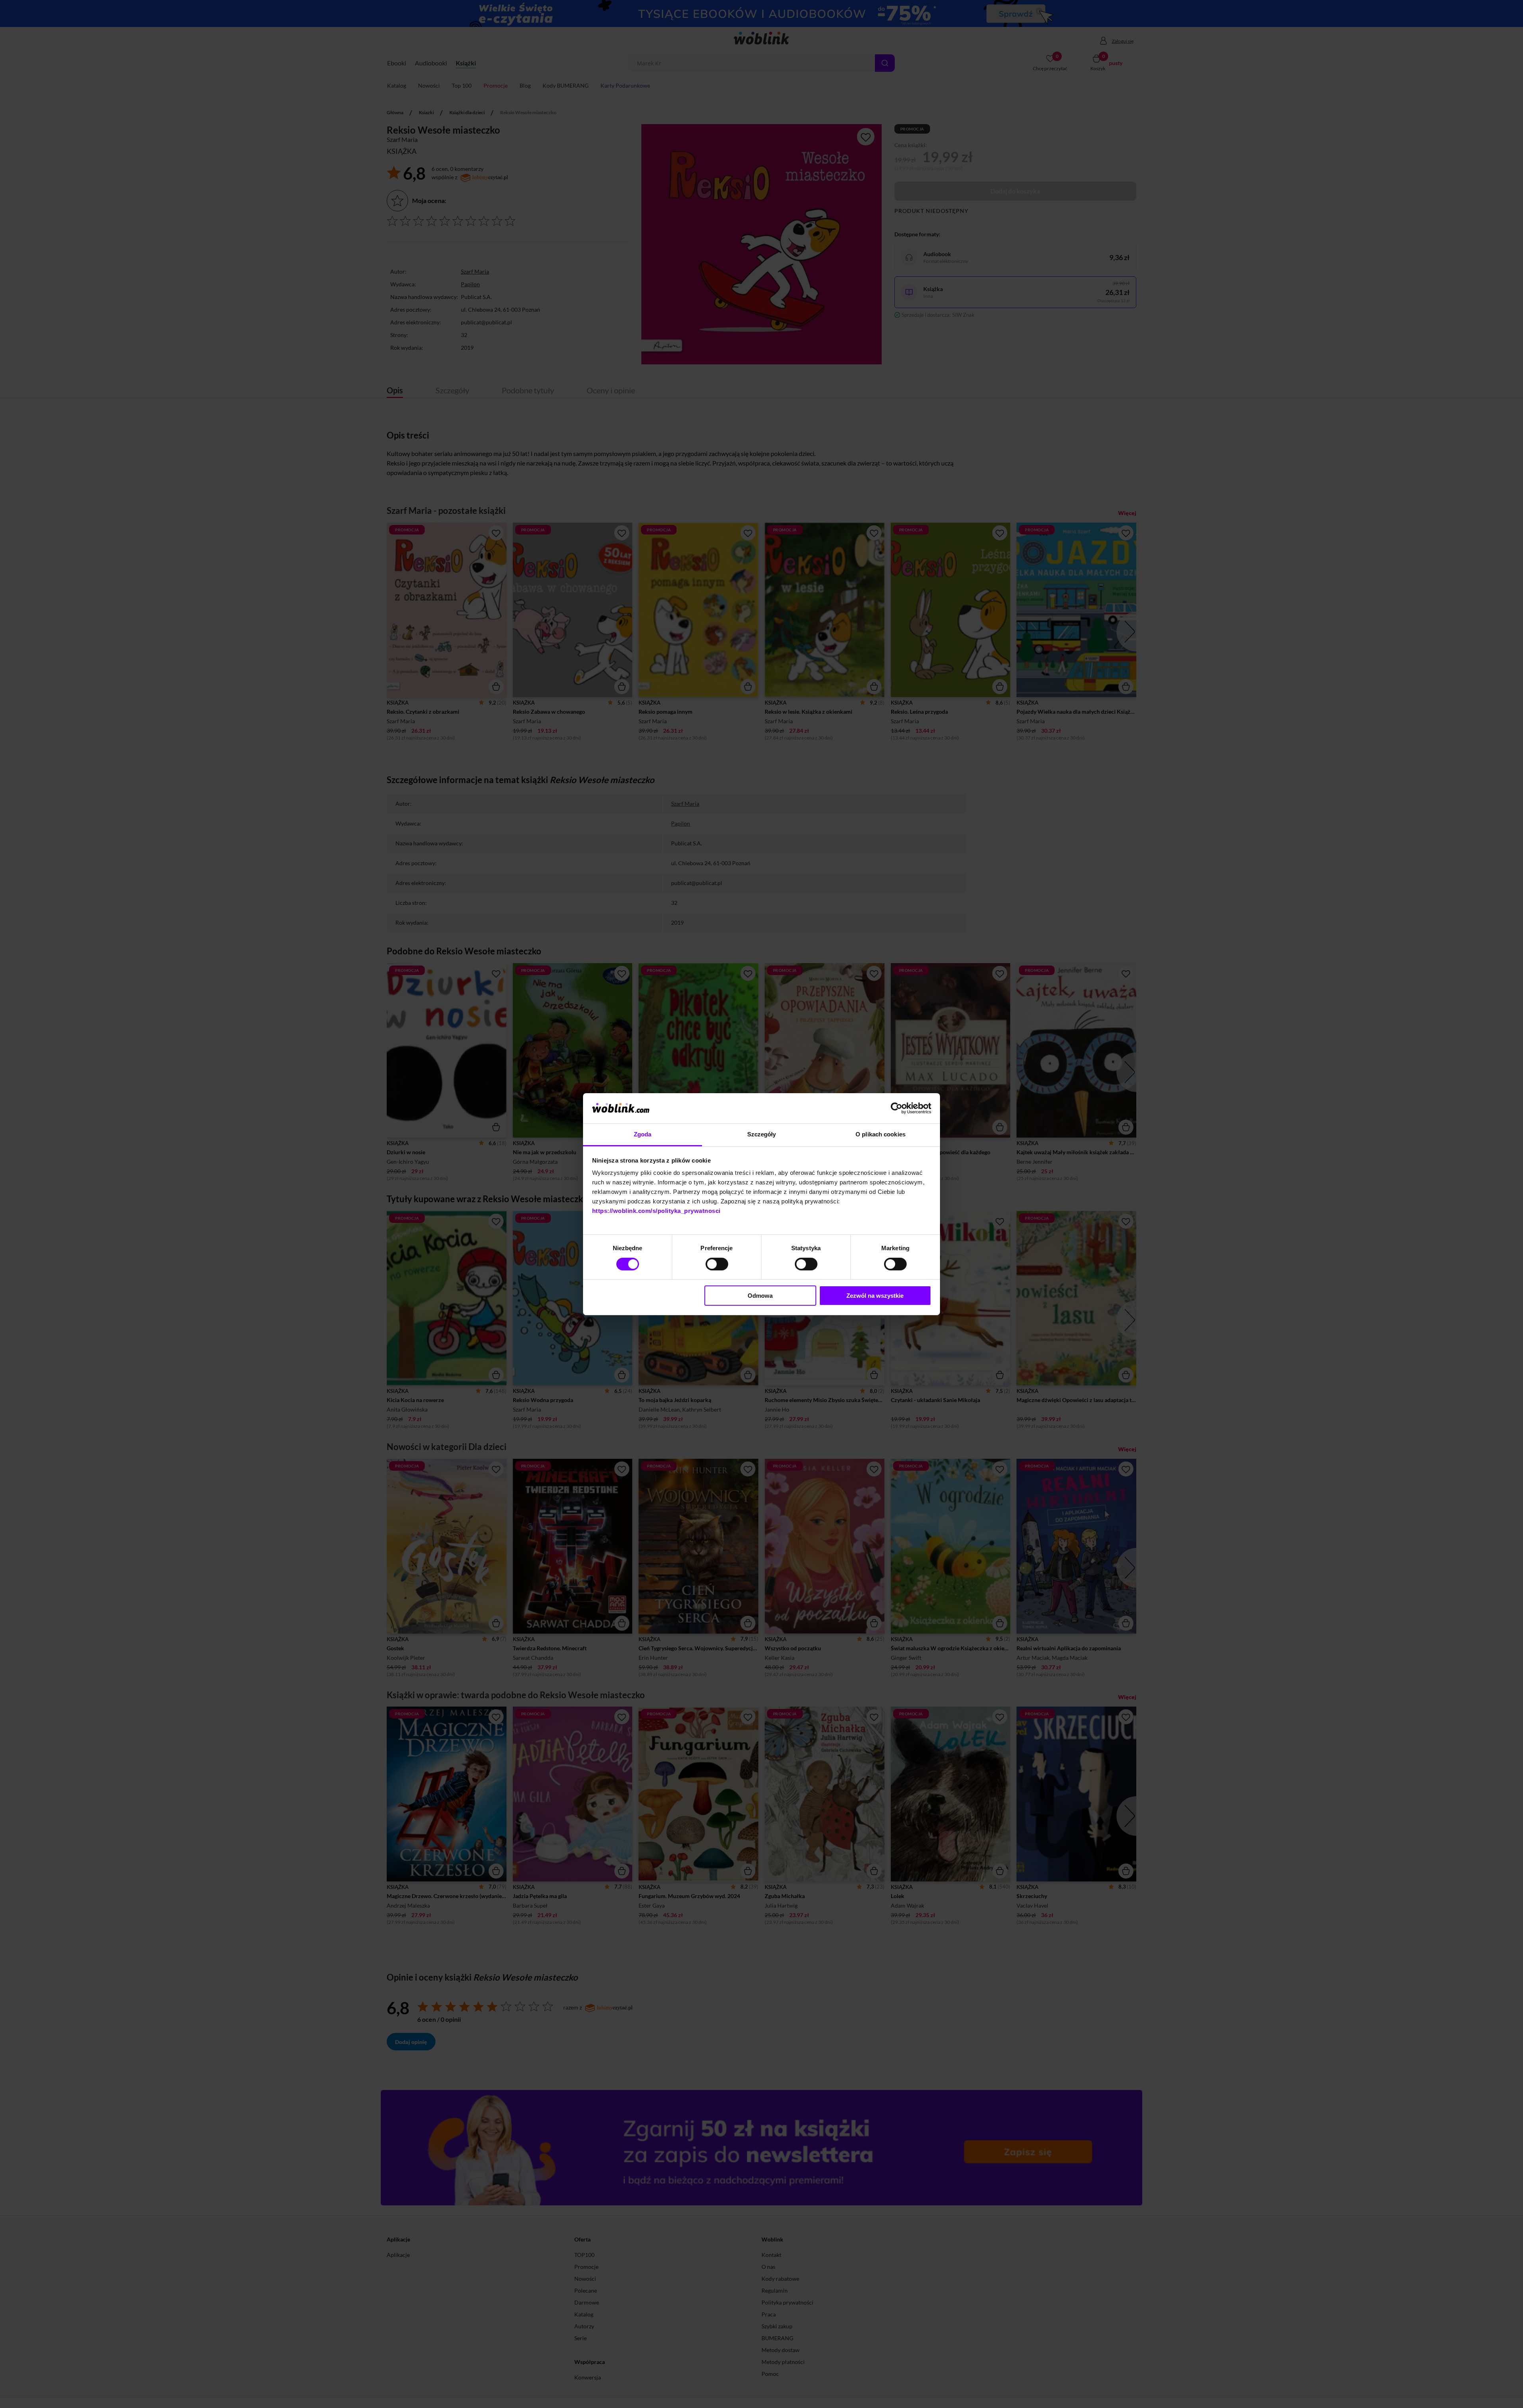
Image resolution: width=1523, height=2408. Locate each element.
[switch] (717, 1264)
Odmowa (760, 1296)
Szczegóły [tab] (762, 1134)
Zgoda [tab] (643, 1134)
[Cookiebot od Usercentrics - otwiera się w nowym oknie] (897, 1108)
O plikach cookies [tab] (880, 1134)
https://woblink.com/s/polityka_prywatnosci (656, 1211)
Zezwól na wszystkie (875, 1296)
